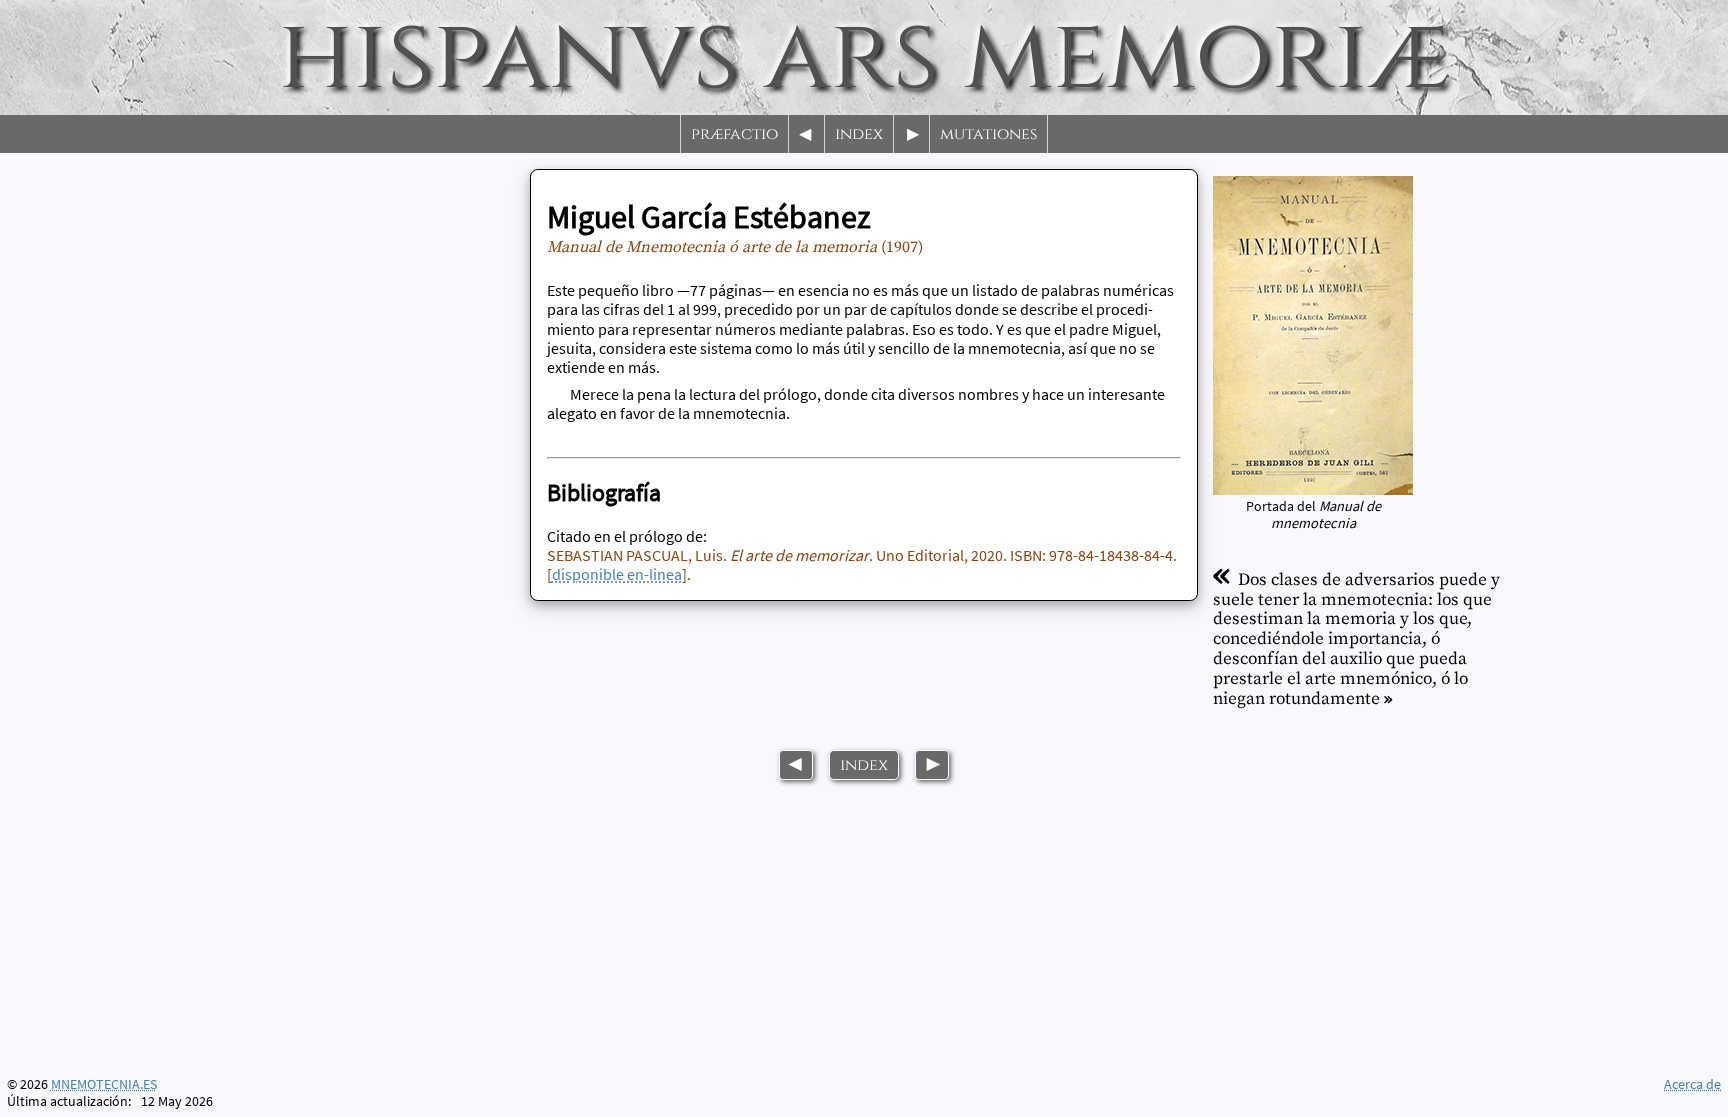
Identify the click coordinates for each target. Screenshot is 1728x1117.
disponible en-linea (617, 574)
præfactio (734, 134)
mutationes (988, 134)
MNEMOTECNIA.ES (104, 1084)
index (859, 134)
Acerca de (1692, 1084)
